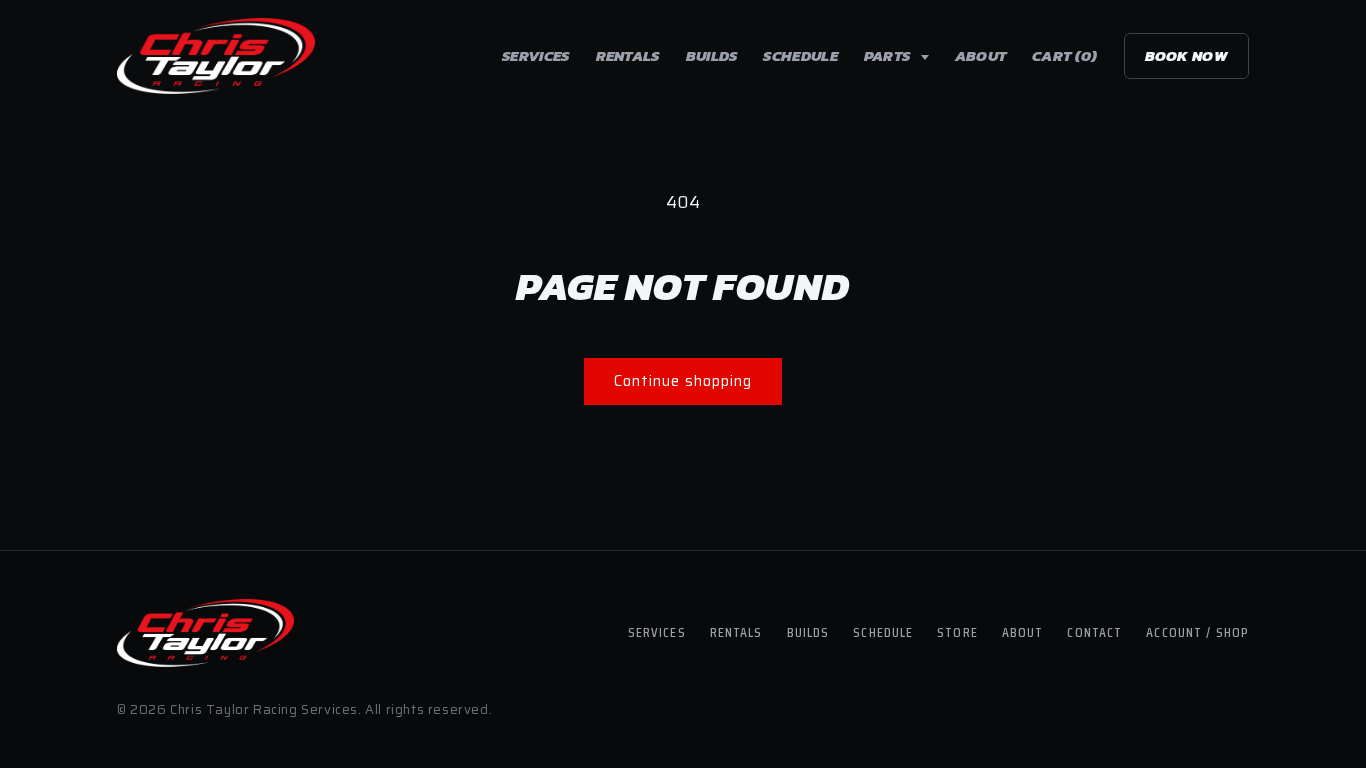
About (981, 55)
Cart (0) (1064, 55)
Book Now (1186, 55)
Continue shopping (683, 381)
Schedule (800, 55)
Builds (712, 55)
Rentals (628, 55)
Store (957, 632)
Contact (1094, 632)
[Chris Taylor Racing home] (216, 56)
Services (535, 55)
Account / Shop (1197, 632)
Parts (889, 55)
